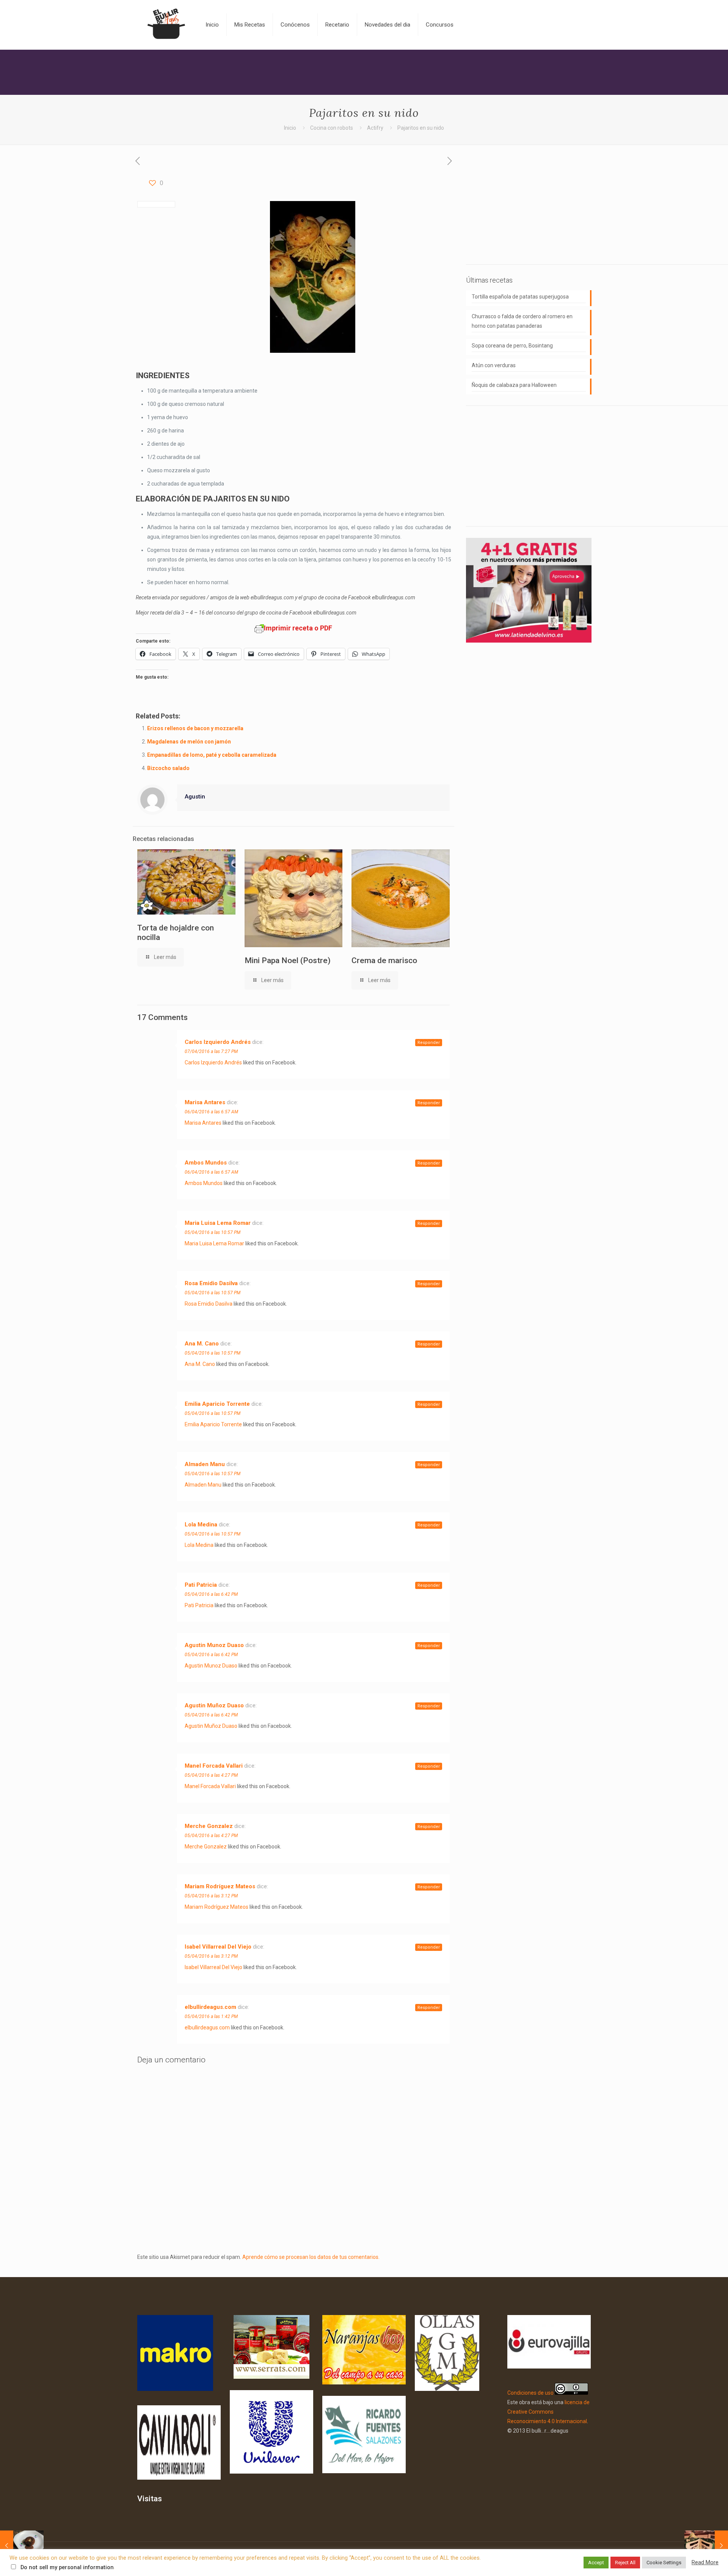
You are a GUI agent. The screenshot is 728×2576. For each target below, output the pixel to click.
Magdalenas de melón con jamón (189, 742)
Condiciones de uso (530, 2393)
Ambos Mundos (206, 1163)
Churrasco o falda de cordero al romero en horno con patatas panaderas (522, 321)
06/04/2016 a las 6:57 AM (211, 1112)
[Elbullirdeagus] (166, 25)
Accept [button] (596, 2563)
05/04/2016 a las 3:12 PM (211, 1896)
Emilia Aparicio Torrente (217, 1404)
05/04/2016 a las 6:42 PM (211, 1594)
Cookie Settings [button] (664, 2563)
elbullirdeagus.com (210, 2007)
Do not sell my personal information (67, 2567)
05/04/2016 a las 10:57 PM (213, 1232)
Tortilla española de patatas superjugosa (520, 297)
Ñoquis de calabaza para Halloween (514, 385)
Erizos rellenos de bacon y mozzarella (195, 728)
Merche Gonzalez (209, 1826)
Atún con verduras (494, 365)
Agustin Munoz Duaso (214, 1645)
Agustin (195, 797)
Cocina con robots (332, 128)
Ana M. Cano (202, 1344)
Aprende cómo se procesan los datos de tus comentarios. (311, 2257)
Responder (429, 1043)
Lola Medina (201, 1525)
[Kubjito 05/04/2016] (706, 2546)
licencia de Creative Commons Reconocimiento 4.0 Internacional (548, 2412)
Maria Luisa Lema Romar (218, 1223)
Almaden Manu (205, 1464)
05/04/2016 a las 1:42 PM (211, 2016)
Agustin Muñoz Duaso (214, 1705)
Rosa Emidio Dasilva (211, 1283)
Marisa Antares (205, 1102)
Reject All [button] (625, 2563)
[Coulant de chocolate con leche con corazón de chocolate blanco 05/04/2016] (22, 2546)
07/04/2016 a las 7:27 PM (211, 1051)
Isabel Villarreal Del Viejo (218, 1947)
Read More (705, 2562)
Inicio (290, 128)
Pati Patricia (201, 1585)
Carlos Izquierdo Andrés (218, 1042)
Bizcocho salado (168, 768)
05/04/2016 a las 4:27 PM (211, 1775)
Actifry (375, 128)
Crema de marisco (384, 960)
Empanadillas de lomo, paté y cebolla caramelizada (212, 755)
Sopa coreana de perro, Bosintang (512, 346)
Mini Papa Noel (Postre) (288, 960)
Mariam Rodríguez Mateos (220, 1886)
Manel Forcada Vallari (214, 1766)
